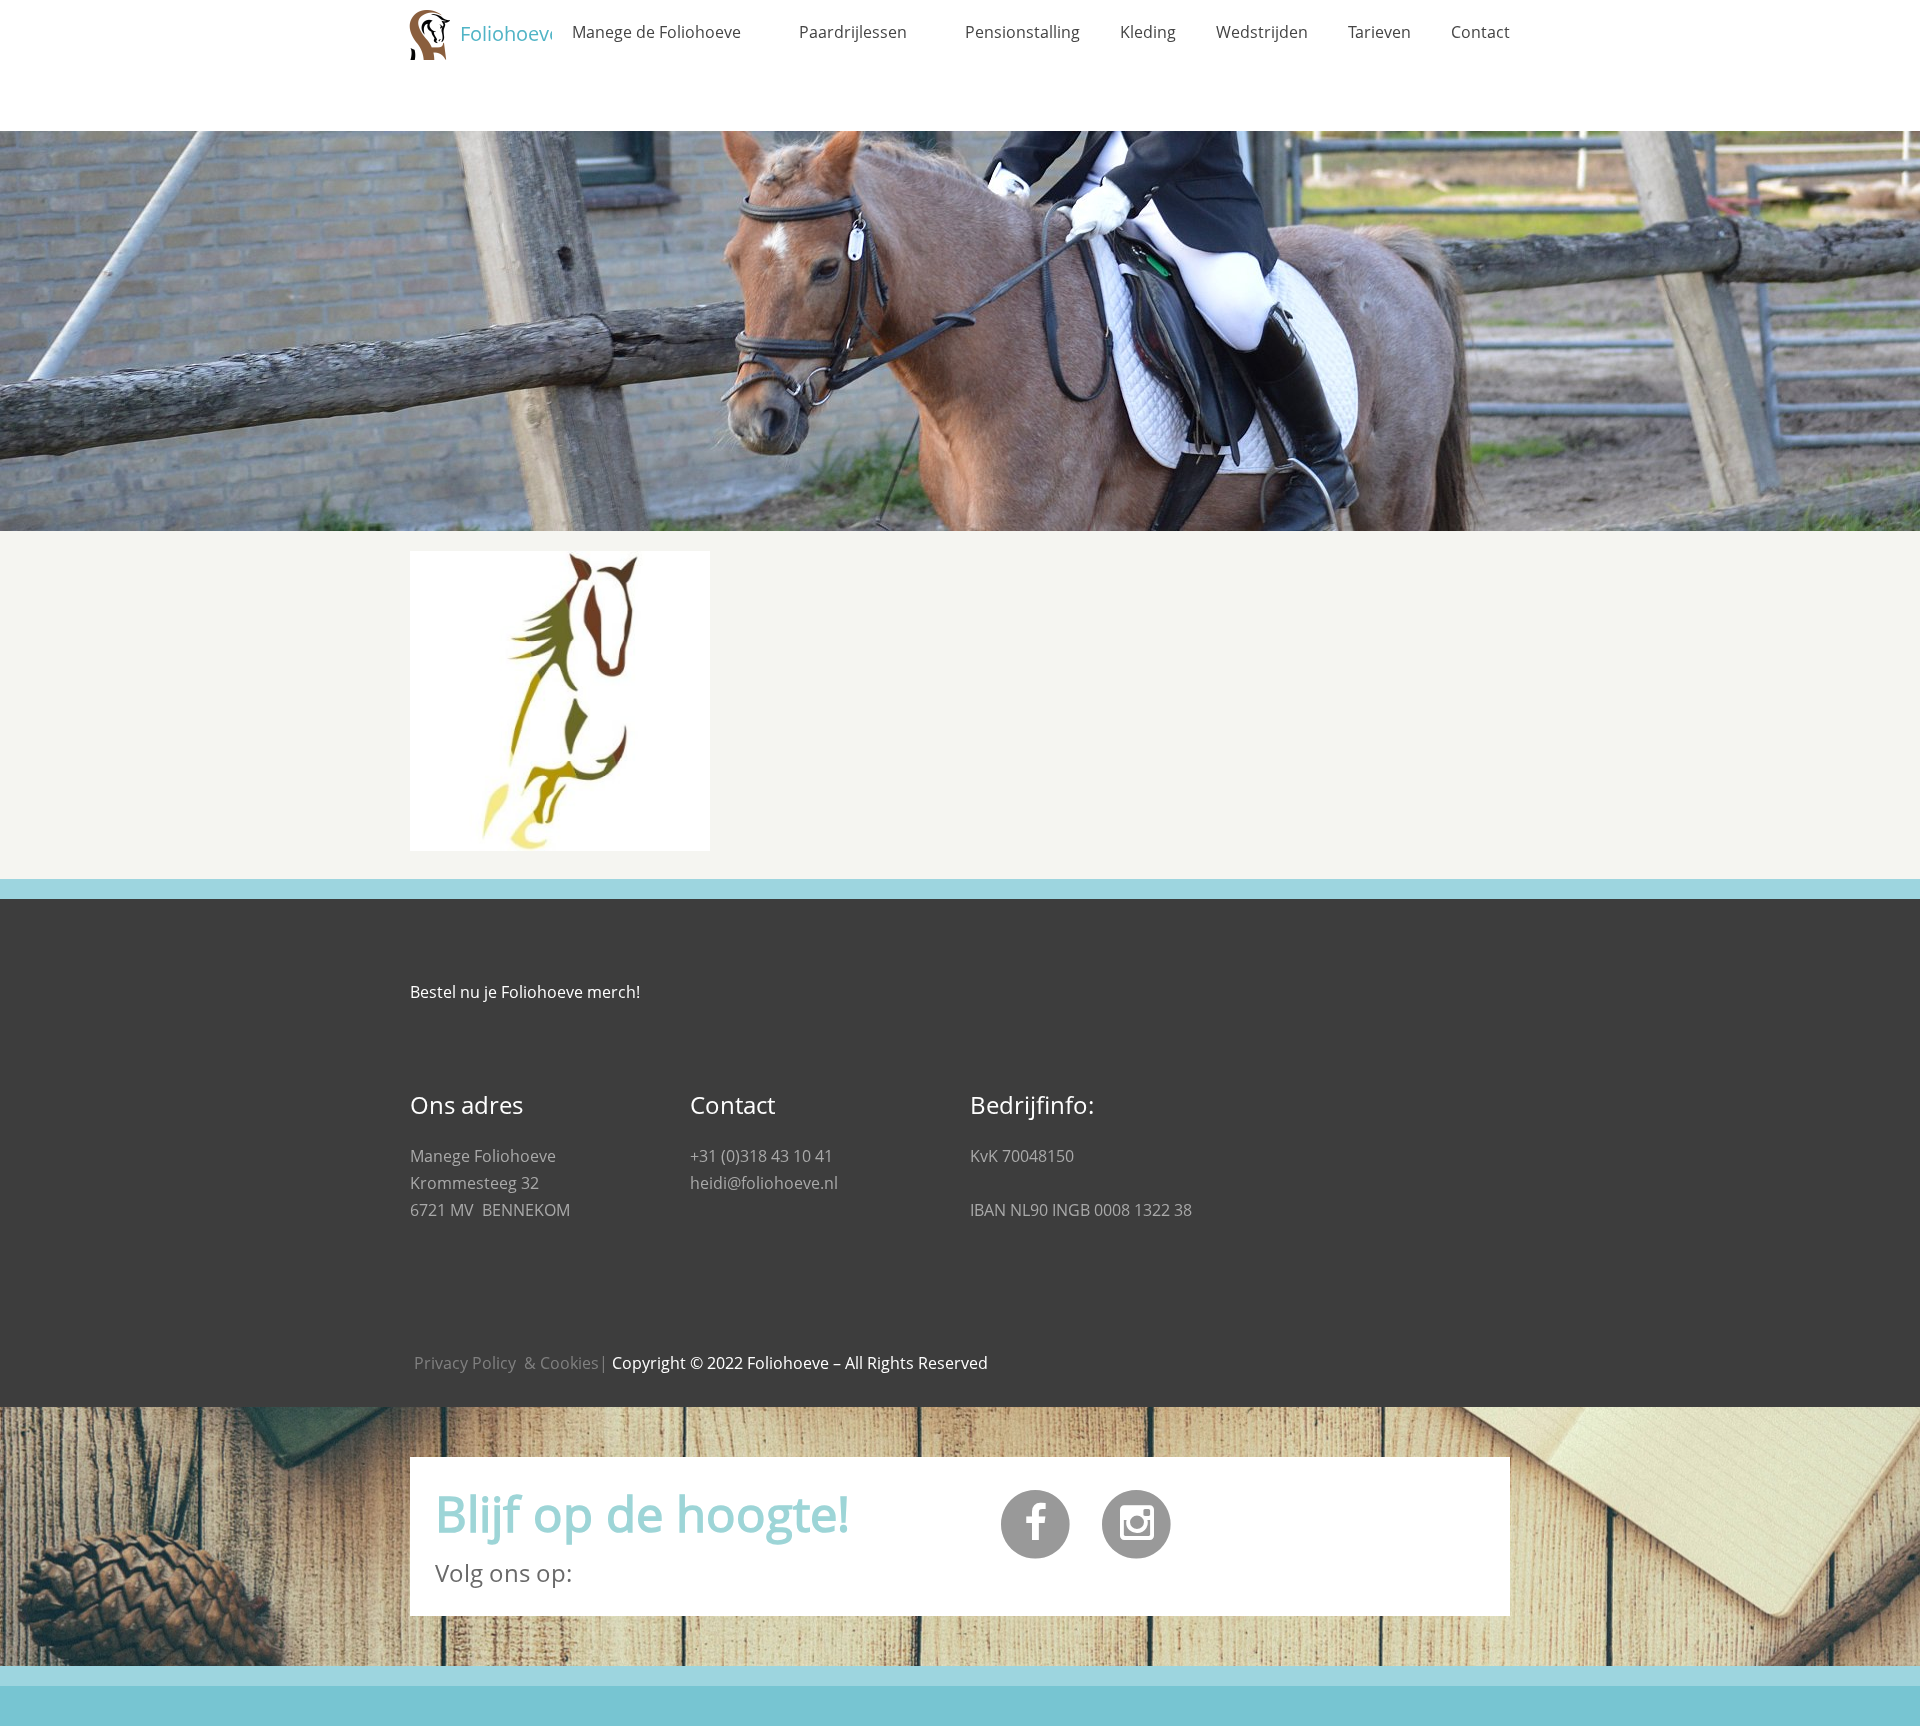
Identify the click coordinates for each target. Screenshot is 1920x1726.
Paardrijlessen (853, 32)
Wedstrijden (1262, 32)
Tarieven (1379, 32)
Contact (1480, 32)
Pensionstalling (1022, 32)
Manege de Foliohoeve (656, 32)
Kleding (1148, 32)
